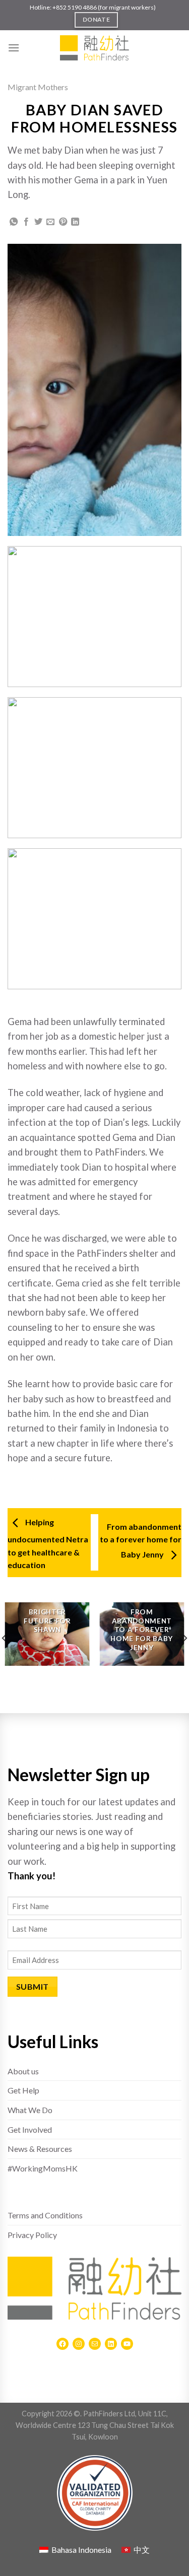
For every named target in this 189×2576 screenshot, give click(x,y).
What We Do (30, 2110)
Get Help (23, 2090)
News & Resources (40, 2149)
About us (23, 2071)
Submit (33, 1986)
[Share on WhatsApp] (14, 222)
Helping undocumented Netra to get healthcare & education (48, 1543)
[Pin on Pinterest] (63, 222)
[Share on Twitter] (38, 222)
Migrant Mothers (38, 87)
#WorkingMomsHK (43, 2168)
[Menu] (14, 48)
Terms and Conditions (45, 2215)
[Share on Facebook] (26, 222)
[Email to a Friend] (50, 222)
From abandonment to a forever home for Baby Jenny (141, 1541)
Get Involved (30, 2129)
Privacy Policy (32, 2235)
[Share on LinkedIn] (75, 222)
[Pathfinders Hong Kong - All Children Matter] (95, 48)
